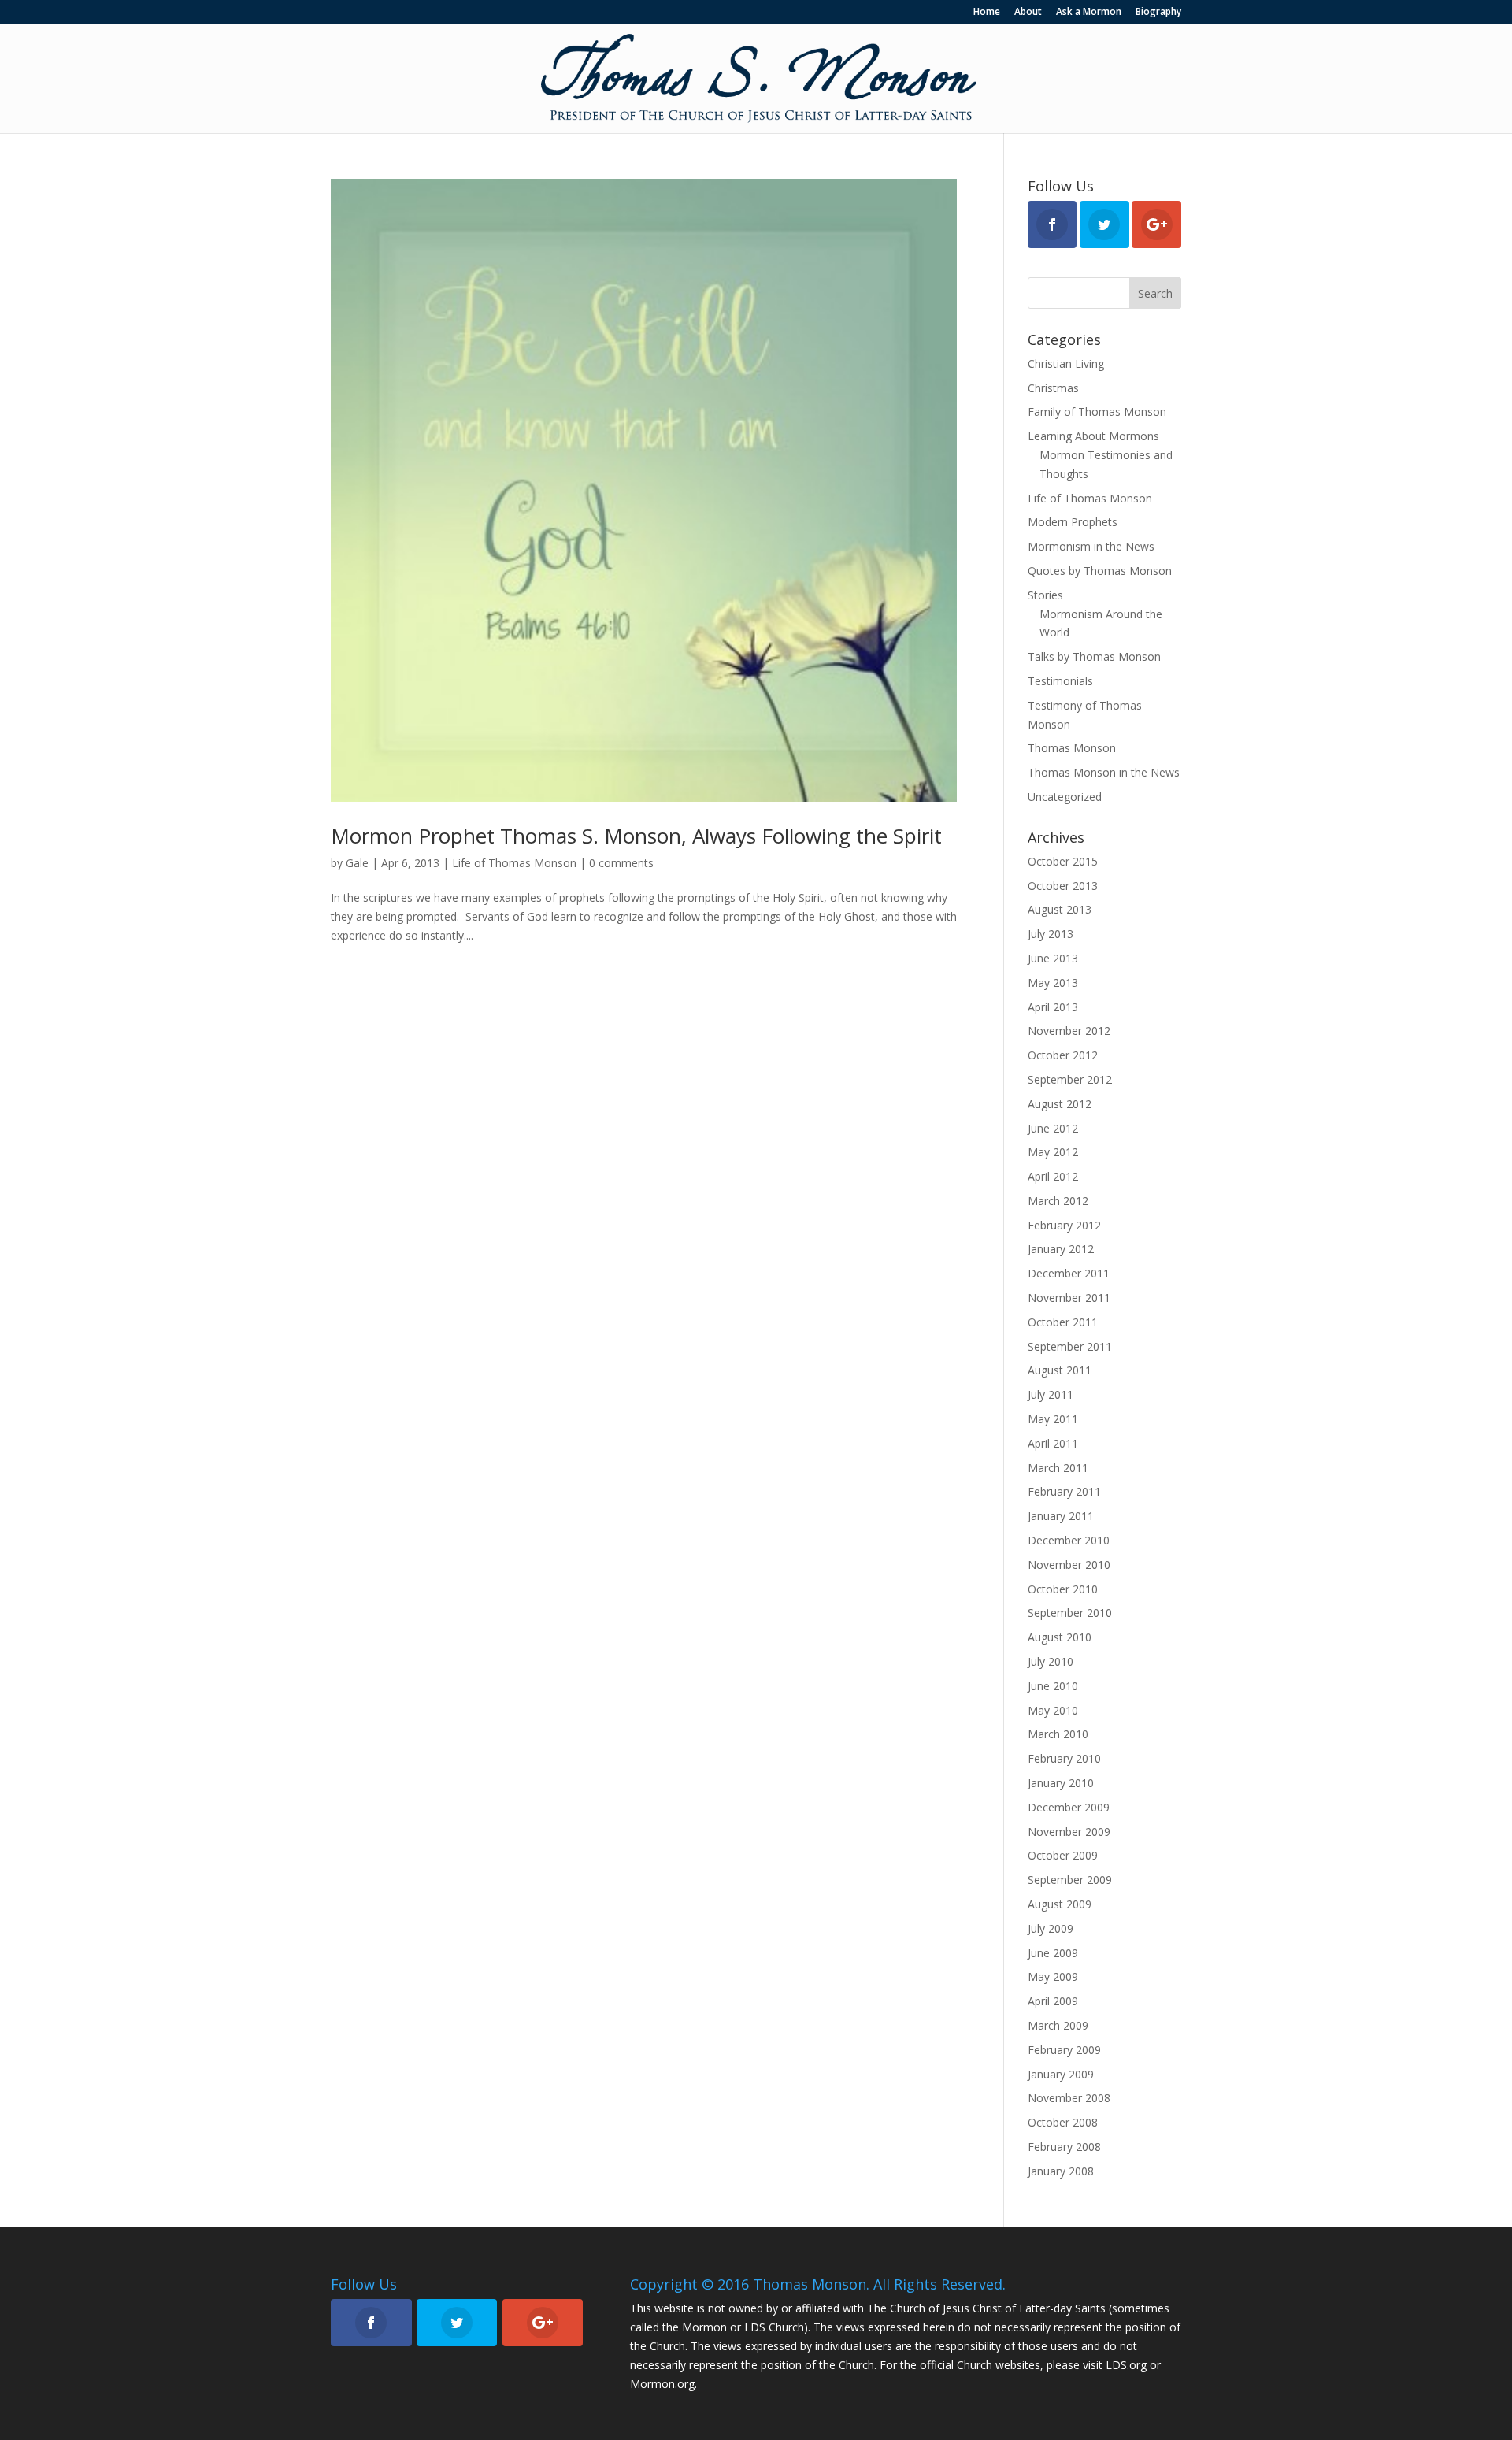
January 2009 (1061, 2074)
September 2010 (1070, 1613)
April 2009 (1053, 2001)
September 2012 (1070, 1079)
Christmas (1053, 388)
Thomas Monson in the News (1104, 772)
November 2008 (1069, 2098)
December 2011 (1069, 1273)
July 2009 (1051, 1928)
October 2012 (1063, 1055)
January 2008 (1061, 2171)
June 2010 (1053, 1686)
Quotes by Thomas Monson (1100, 571)
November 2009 (1069, 1832)
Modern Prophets (1073, 522)
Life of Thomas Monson (514, 863)
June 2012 (1053, 1128)
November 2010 (1069, 1565)
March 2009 (1058, 2025)
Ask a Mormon (1089, 13)
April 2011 (1053, 1443)
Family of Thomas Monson (1097, 412)
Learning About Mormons (1093, 436)
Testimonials (1060, 681)
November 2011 (1069, 1298)
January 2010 (1061, 1783)
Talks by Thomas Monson (1094, 656)
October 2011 (1063, 1322)
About (1028, 13)
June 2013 (1053, 958)
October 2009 (1063, 1855)
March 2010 (1058, 1734)
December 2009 (1069, 1807)
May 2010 (1053, 1710)
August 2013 (1060, 909)
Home (987, 13)
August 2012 (1060, 1104)
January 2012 (1061, 1249)
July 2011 (1051, 1394)
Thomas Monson (1072, 748)
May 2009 (1053, 1976)
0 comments (621, 863)
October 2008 (1063, 2122)
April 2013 (1053, 1007)
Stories (1045, 595)
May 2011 (1053, 1419)
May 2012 (1053, 1152)
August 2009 (1060, 1904)
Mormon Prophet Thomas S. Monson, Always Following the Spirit (636, 836)
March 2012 (1058, 1201)
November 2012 (1069, 1031)
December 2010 (1069, 1540)
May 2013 (1053, 983)
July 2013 (1051, 934)
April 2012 (1053, 1176)
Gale (357, 863)
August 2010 (1060, 1637)
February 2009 (1064, 2050)
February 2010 (1064, 1758)
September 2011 (1070, 1346)
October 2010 (1063, 1589)
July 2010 (1051, 1661)
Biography (1158, 13)
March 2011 (1058, 1468)
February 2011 (1064, 1491)
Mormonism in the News (1091, 546)
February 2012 (1064, 1225)
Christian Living (1066, 363)
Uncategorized (1065, 797)
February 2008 (1064, 2147)
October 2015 (1063, 861)
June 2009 (1053, 1953)
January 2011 (1061, 1516)
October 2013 (1063, 886)
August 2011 (1060, 1370)
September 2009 (1070, 1880)
